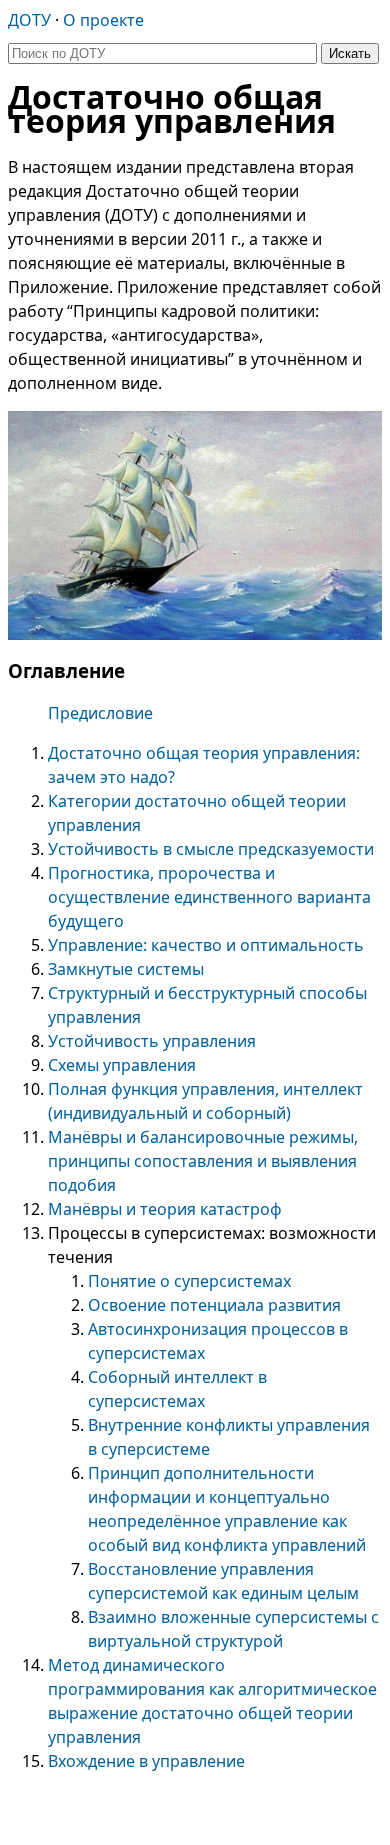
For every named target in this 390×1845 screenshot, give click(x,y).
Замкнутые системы (126, 969)
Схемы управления (122, 1065)
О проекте (103, 20)
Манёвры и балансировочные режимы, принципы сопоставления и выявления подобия (203, 1161)
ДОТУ (29, 20)
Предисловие (100, 713)
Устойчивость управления (152, 1041)
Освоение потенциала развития (214, 1305)
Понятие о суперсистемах (189, 1281)
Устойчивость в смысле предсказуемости (211, 849)
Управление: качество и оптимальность (206, 945)
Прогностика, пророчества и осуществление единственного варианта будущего (209, 897)
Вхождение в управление (146, 1761)
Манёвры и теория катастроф (165, 1209)
